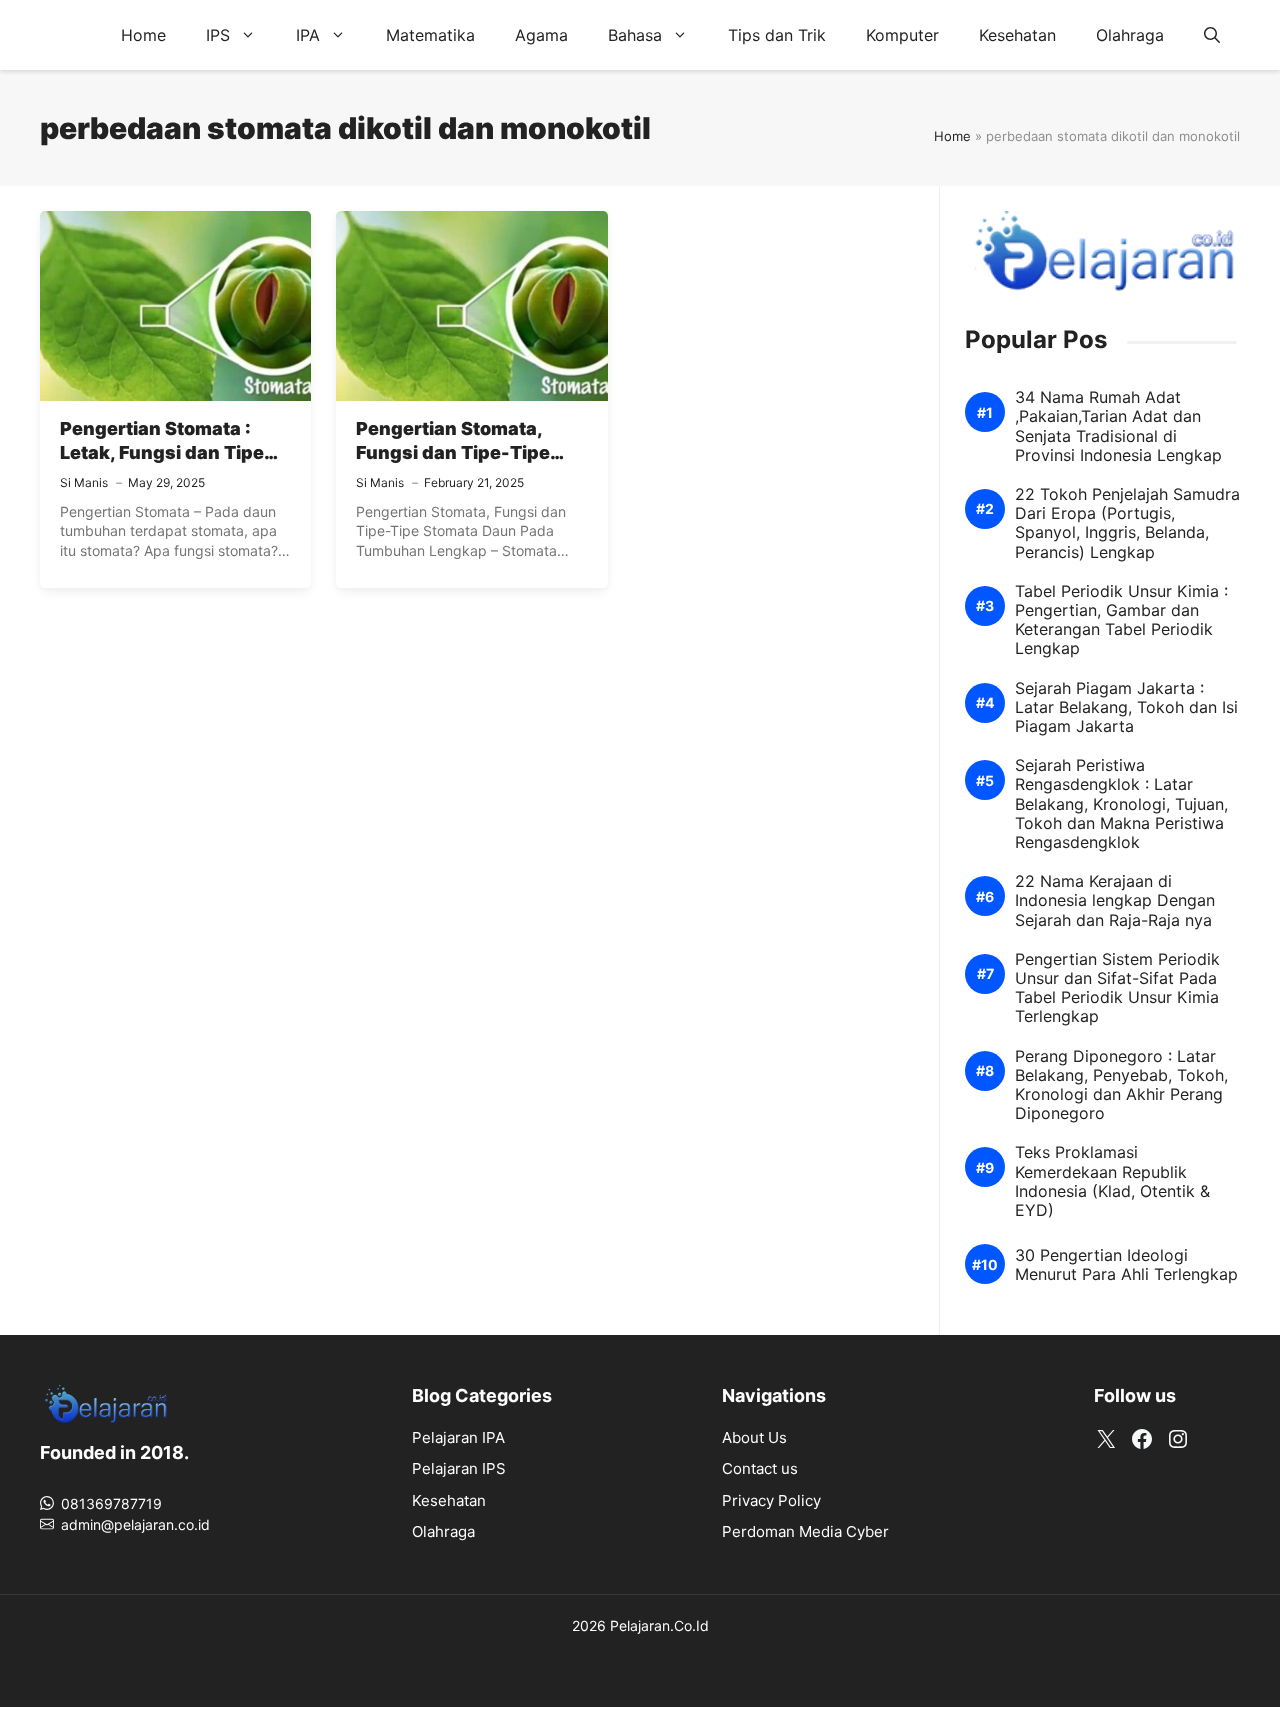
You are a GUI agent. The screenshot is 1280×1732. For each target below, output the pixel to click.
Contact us (760, 1468)
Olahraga (1130, 35)
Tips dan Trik (777, 35)
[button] (1212, 35)
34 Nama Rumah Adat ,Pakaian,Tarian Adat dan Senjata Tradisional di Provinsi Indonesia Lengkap (1118, 426)
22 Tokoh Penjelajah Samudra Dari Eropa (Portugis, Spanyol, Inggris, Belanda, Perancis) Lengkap (1127, 523)
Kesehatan (1017, 35)
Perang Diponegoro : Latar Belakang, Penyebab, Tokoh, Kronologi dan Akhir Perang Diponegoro (1121, 1085)
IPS (218, 35)
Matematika (430, 35)
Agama (541, 35)
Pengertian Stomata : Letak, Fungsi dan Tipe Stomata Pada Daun (162, 453)
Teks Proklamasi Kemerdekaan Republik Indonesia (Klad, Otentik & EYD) (1112, 1181)
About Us (754, 1437)
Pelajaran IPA (458, 1437)
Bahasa (635, 35)
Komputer (902, 35)
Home (143, 35)
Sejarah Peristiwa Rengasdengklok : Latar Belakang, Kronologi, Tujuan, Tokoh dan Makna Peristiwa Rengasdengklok (1121, 804)
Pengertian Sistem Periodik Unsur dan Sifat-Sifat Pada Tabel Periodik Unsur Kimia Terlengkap (1117, 988)
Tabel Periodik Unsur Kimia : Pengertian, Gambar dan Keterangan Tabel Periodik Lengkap (1121, 620)
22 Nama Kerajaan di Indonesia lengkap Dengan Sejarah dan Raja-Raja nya (1115, 900)
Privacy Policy (771, 1500)
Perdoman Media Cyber (805, 1531)
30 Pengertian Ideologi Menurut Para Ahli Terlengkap (1126, 1265)
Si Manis (84, 482)
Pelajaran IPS (459, 1468)
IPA (308, 35)
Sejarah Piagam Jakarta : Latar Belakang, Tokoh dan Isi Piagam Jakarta (1126, 707)
